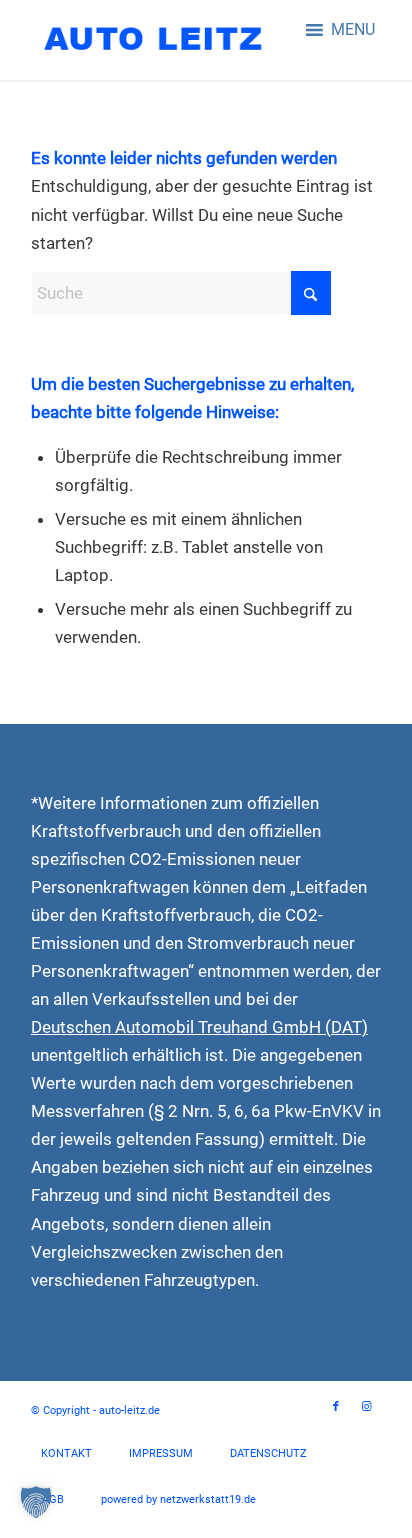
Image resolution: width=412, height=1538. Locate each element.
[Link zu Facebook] (336, 1407)
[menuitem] (66, 1454)
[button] (353, 30)
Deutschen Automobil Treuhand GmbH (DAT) (199, 1027)
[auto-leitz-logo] (171, 40)
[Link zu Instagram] (366, 1407)
